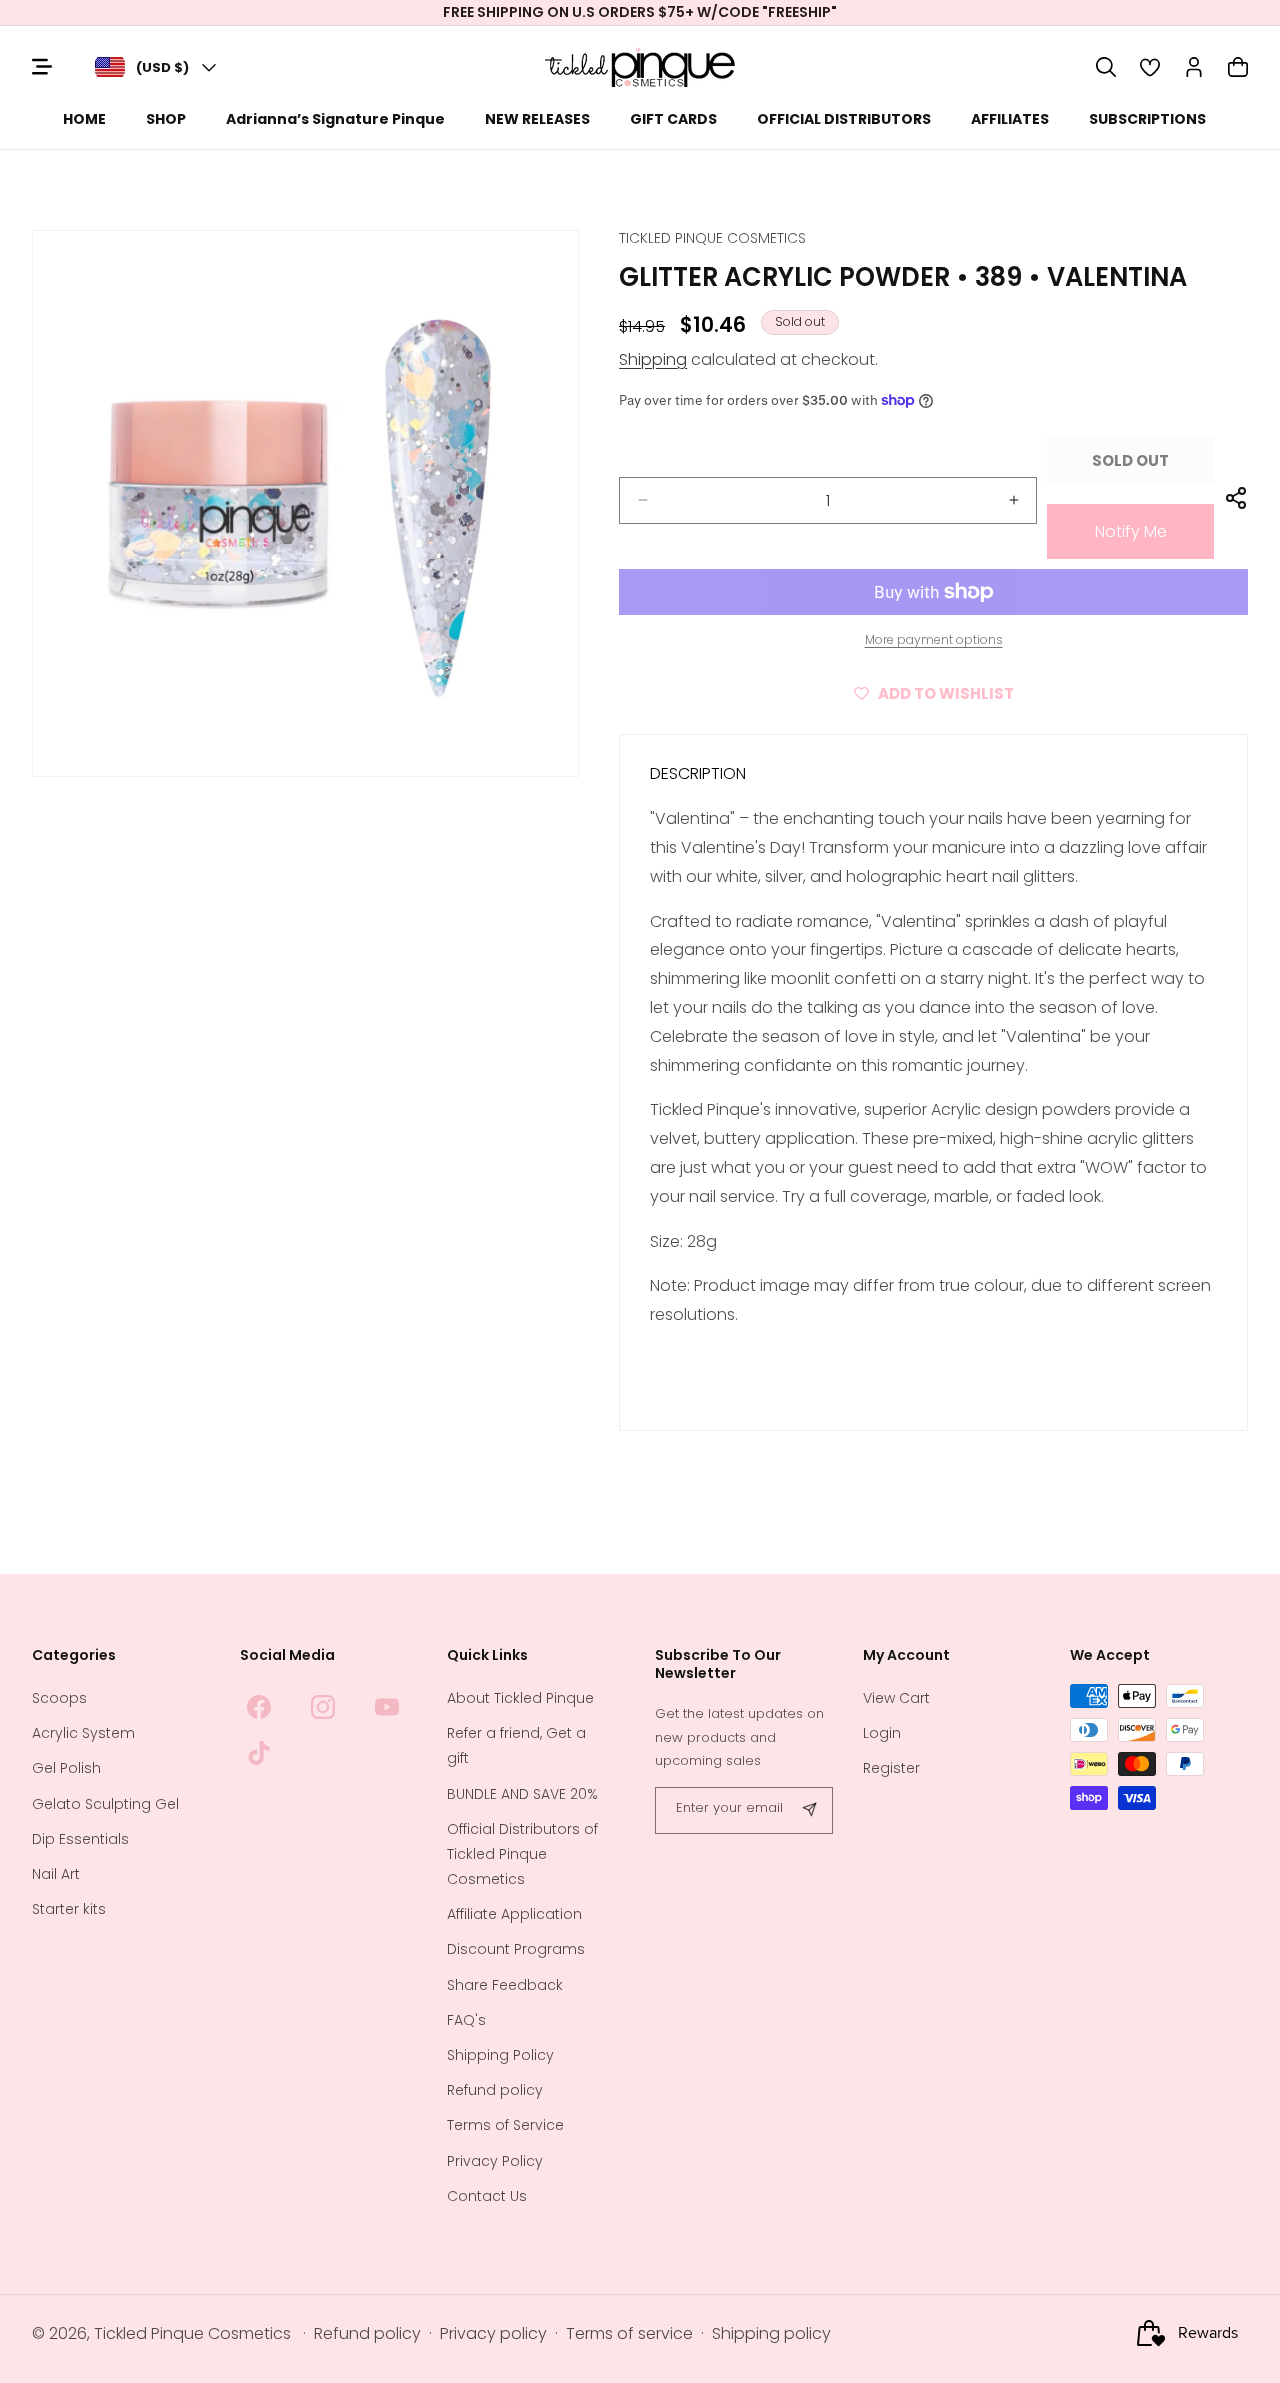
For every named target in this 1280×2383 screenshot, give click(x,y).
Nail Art (56, 1874)
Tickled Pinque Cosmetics (192, 2333)
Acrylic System (83, 1733)
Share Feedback (505, 1985)
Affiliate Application (514, 1914)
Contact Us (487, 2196)
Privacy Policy (495, 2161)
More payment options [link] (934, 639)
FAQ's (466, 2020)
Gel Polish (66, 1768)
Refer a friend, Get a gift (516, 1745)
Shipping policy (771, 2333)
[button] (1106, 67)
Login (882, 1733)
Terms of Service (505, 2125)
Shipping (653, 359)
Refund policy (495, 2090)
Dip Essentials (80, 1839)
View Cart (896, 1698)
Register (891, 1768)
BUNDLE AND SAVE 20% (522, 1794)
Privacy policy (493, 2333)
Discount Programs (516, 1949)
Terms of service (629, 2333)
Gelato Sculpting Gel (105, 1804)
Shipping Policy (500, 2055)
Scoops (59, 1698)
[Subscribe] (810, 1810)
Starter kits (69, 1909)
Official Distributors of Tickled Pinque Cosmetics (522, 1854)
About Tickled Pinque (520, 1698)
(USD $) (162, 67)
